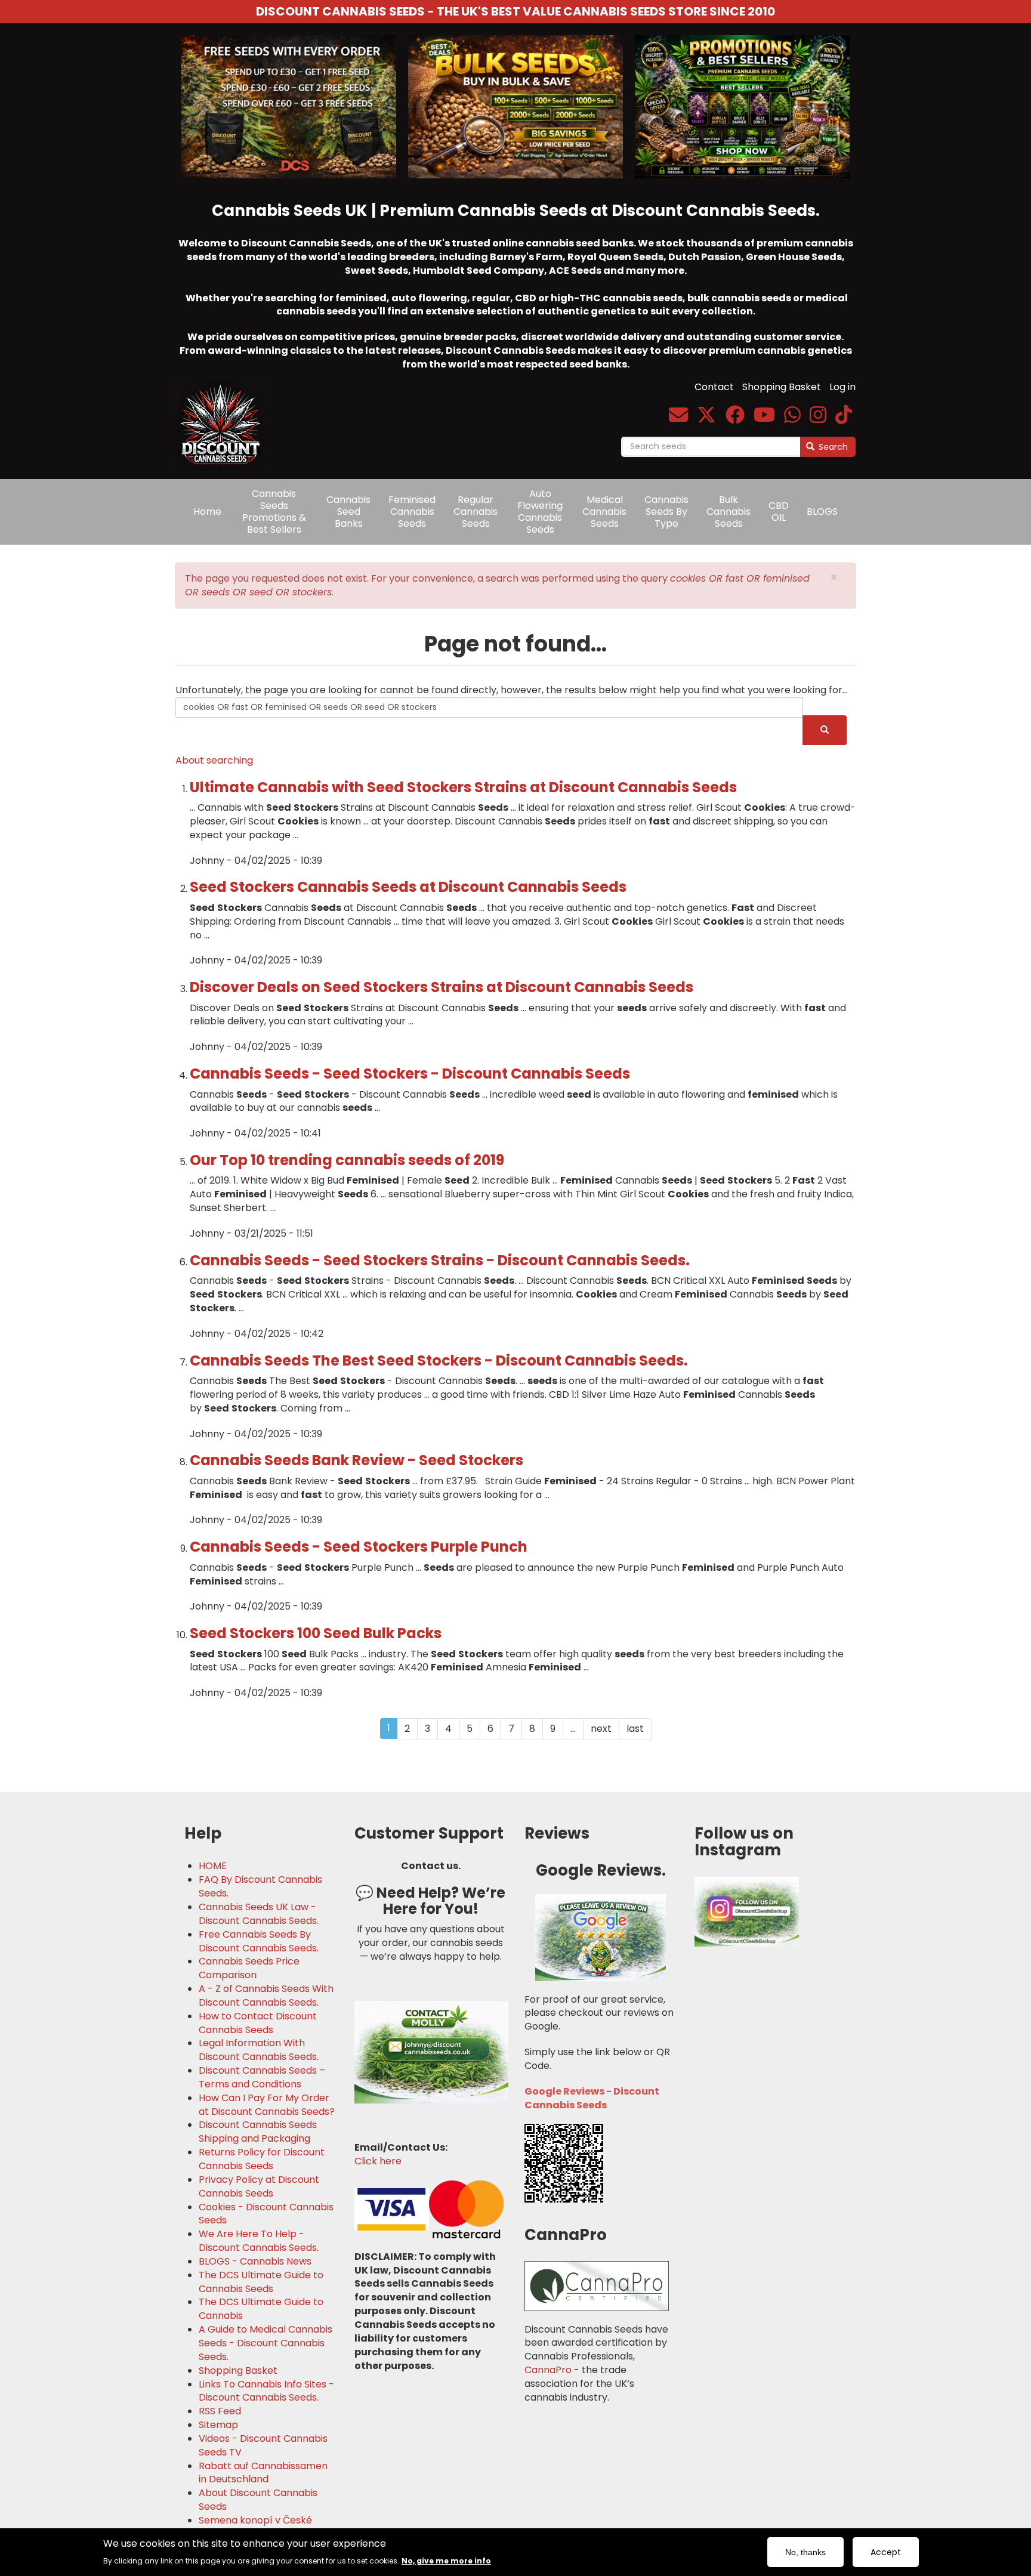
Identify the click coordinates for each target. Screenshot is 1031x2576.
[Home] (225, 417)
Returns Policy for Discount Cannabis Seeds (262, 2159)
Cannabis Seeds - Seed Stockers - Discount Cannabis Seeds (410, 1074)
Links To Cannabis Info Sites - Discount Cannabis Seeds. (266, 2391)
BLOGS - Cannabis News (255, 2262)
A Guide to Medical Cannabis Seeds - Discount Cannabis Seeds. (266, 2343)
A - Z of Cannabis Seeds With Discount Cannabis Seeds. (266, 1996)
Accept (886, 2552)
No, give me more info (446, 2560)
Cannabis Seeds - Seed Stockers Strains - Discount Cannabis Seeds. (440, 1260)
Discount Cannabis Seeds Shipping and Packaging (258, 2132)
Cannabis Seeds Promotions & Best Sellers (274, 512)
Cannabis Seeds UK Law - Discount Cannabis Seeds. (259, 1914)
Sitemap (218, 2425)
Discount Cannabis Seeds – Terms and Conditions (262, 2078)
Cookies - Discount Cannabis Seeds (266, 2214)
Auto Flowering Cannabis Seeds (540, 512)
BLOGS (822, 512)
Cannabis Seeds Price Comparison (249, 1968)
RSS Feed (220, 2411)
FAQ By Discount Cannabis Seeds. (260, 1887)
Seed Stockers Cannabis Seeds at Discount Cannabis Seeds (408, 887)
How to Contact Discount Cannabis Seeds (258, 2023)
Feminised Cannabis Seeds (412, 512)
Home (207, 512)
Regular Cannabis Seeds (476, 512)
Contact (714, 387)
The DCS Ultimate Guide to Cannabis (261, 2309)
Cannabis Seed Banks (348, 512)
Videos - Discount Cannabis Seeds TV (263, 2446)
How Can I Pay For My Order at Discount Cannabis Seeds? (267, 2105)
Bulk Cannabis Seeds (729, 512)
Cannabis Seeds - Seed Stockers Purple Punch (359, 1547)
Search (832, 447)
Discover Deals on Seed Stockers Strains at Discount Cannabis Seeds (442, 987)
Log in (842, 387)
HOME (213, 1866)
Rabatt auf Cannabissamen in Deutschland (263, 2473)
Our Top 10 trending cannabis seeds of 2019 (347, 1160)
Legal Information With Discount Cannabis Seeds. (259, 2050)
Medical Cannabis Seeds (604, 512)
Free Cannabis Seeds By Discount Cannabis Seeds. (259, 1942)
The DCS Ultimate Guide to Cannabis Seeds (261, 2282)
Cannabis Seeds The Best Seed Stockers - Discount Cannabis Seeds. (439, 1360)
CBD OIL (779, 512)
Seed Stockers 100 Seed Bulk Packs (316, 1633)
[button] (834, 577)
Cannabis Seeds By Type (666, 512)
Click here (378, 2161)
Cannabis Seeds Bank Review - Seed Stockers (356, 1460)
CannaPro (548, 2370)
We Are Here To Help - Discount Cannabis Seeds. (259, 2241)
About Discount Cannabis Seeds (258, 2500)
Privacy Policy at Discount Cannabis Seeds (259, 2187)
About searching (214, 760)
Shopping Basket (782, 387)
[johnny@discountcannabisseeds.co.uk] (678, 418)
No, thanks (805, 2552)
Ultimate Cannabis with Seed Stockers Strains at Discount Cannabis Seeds (463, 787)
